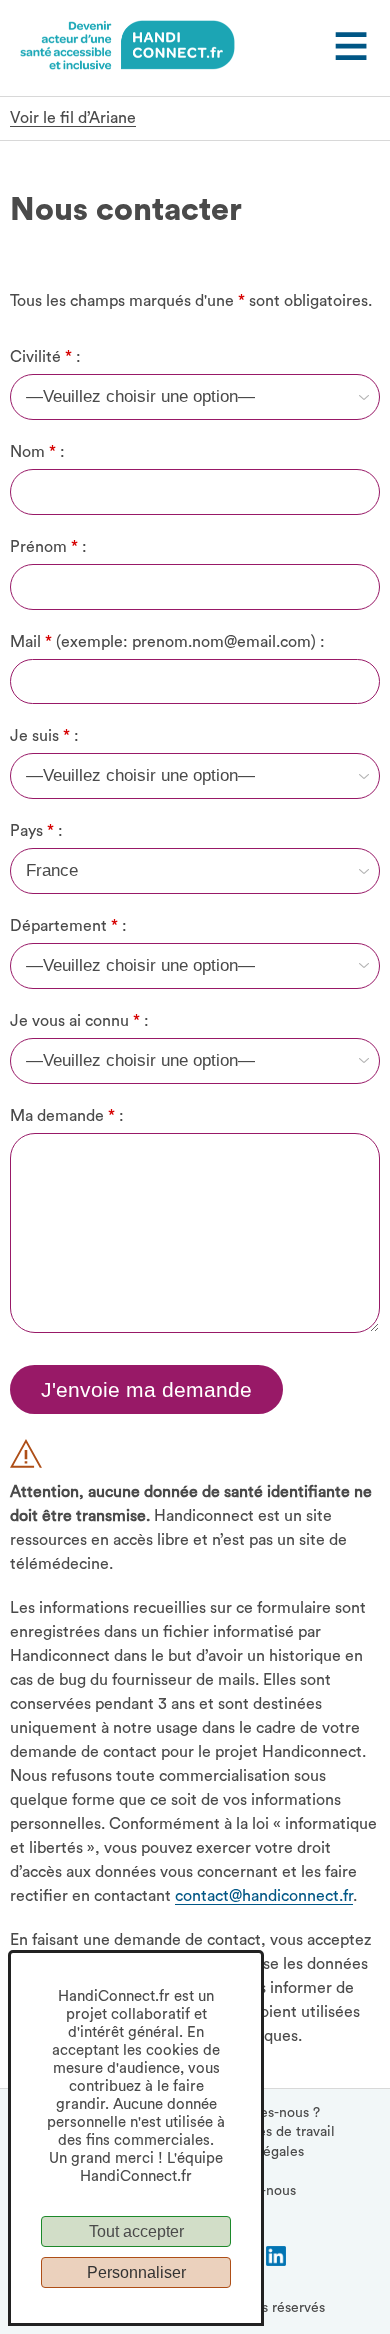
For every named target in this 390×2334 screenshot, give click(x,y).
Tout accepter (136, 2231)
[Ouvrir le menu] (349, 48)
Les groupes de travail (265, 2132)
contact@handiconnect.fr (264, 1896)
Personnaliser (136, 2272)
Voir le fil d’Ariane (73, 118)
